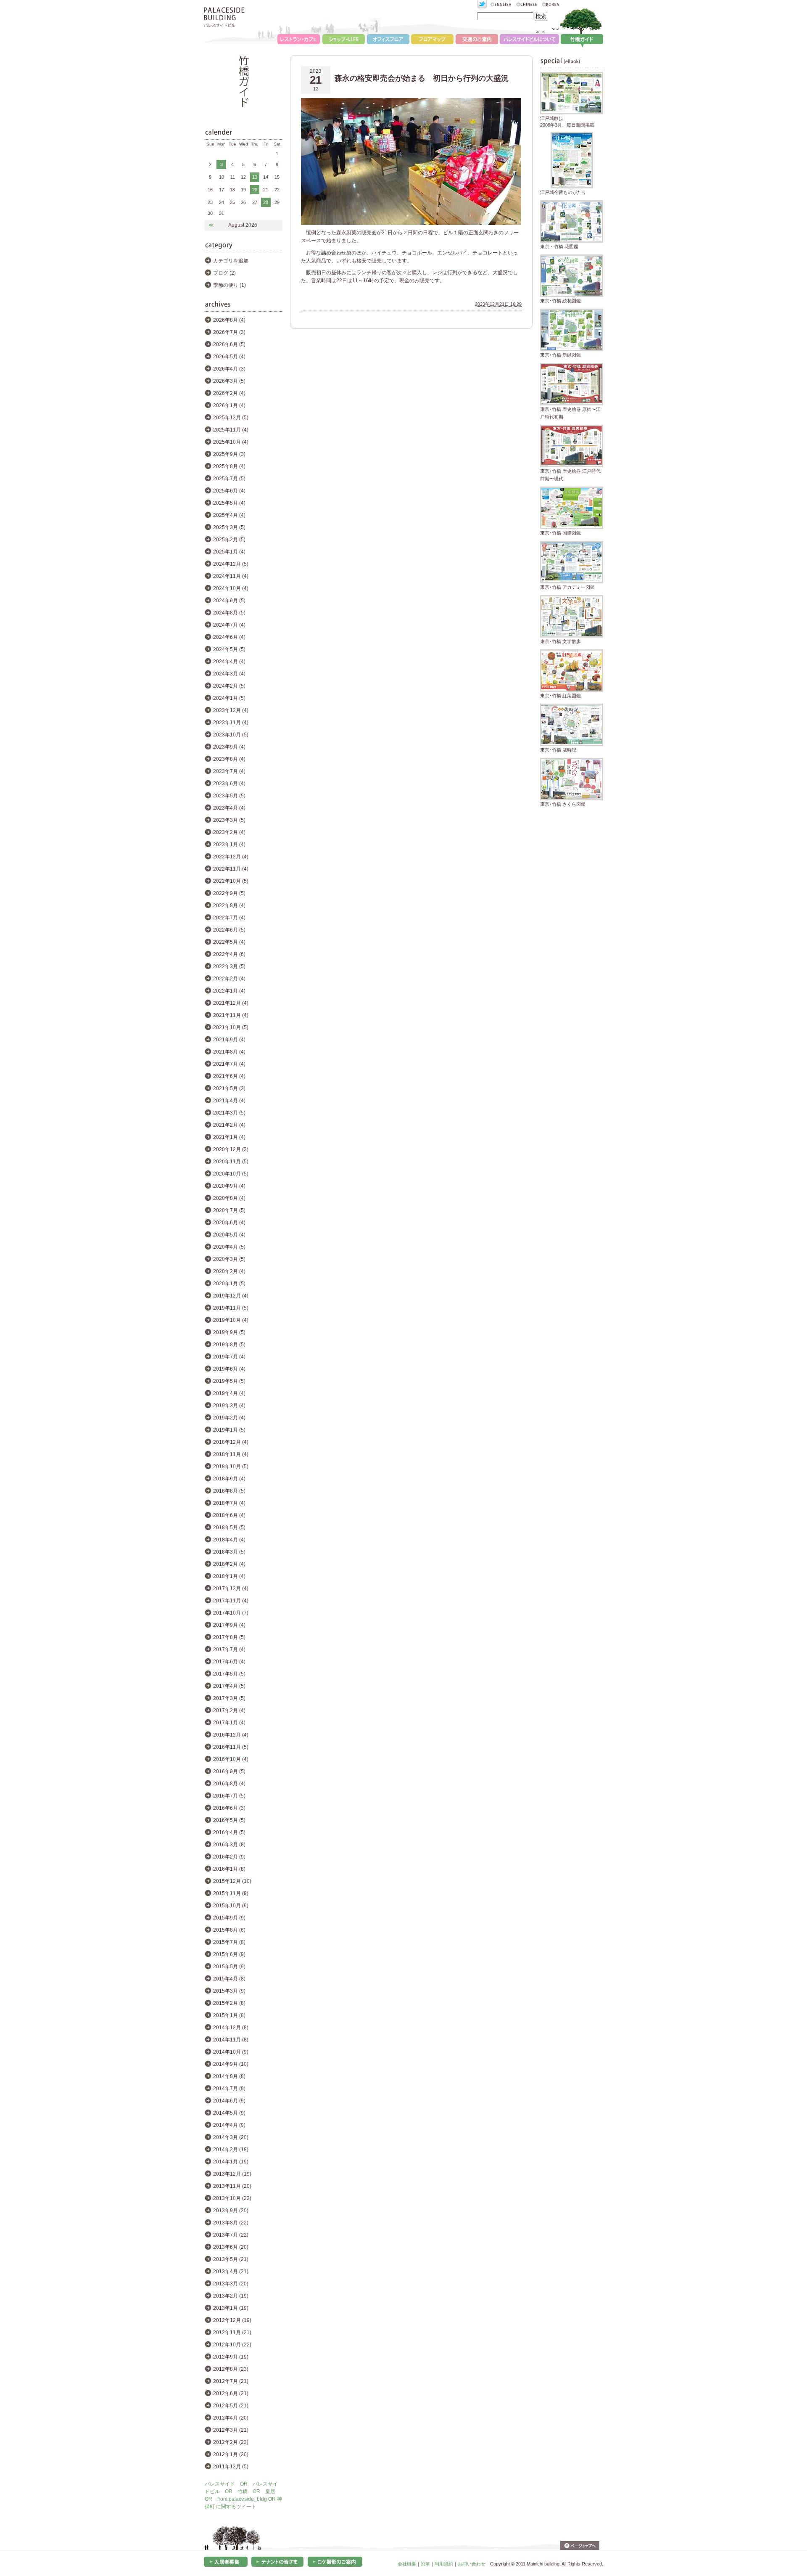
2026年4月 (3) (229, 369)
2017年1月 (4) (229, 1723)
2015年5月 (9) (229, 1967)
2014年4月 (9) (229, 2125)
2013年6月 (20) (231, 2247)
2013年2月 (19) (231, 2296)
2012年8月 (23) (231, 2369)
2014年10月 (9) (231, 2052)
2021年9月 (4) (229, 1040)
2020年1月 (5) (229, 1284)
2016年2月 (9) (229, 1857)
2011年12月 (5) (231, 2467)
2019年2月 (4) (229, 1418)
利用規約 (444, 2564)
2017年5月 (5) (229, 1674)
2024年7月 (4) (229, 625)
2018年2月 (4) (229, 1564)
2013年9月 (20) (231, 2211)
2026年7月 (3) (229, 332)
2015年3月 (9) (229, 1991)
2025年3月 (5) (229, 527)
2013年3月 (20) (231, 2284)
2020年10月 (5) (231, 1174)
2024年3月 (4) (229, 674)
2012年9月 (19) (231, 2357)
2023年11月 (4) (231, 723)
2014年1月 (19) (231, 2162)
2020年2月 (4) (229, 1271)
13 (255, 177)
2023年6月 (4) (229, 784)
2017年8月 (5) (229, 1637)
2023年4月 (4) (229, 808)
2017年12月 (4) (231, 1588)
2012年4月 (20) (231, 2418)
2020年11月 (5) (231, 1162)
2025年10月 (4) (231, 442)
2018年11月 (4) (231, 1454)
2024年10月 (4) (231, 588)
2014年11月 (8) (231, 2040)
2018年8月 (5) (229, 1491)
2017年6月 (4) (229, 1662)
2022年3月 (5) (229, 966)
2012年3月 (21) (231, 2430)
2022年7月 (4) (229, 918)
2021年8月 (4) (229, 1052)
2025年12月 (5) (231, 418)
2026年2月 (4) (229, 393)
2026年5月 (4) (229, 357)
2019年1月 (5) (229, 1430)
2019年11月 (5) (231, 1308)
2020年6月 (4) (229, 1223)
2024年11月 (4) (231, 576)
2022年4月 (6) (229, 954)
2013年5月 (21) (231, 2259)
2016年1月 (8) (229, 1869)
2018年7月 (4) (229, 1503)
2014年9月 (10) (231, 2064)
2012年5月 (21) (231, 2406)
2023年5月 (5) (229, 796)
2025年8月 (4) (229, 466)
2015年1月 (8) (229, 2015)
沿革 (425, 2564)
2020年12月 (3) (231, 1149)
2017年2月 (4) (229, 1710)
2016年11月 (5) (231, 1747)
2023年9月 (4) (229, 747)
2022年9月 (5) (229, 893)
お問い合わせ (472, 2564)
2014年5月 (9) (229, 2113)
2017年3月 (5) (229, 1698)
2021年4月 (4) (229, 1101)
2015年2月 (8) (229, 2003)
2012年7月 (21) (231, 2381)
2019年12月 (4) (231, 1296)
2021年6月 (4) (229, 1076)
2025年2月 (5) (229, 540)
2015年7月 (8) (229, 1942)
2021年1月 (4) (229, 1137)
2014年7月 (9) (229, 2089)
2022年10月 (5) (231, 881)
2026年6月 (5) (229, 344)
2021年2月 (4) (229, 1125)
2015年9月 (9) (229, 1918)
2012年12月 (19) (232, 2320)
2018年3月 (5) (229, 1552)
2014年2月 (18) (231, 2150)
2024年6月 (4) (229, 637)
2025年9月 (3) (229, 454)
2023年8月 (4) (229, 759)
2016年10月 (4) (231, 1759)
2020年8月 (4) (229, 1198)
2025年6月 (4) (229, 491)
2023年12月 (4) (231, 710)
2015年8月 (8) (229, 1930)
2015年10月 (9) (231, 1906)
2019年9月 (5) (229, 1332)
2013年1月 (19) (231, 2308)
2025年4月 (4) (229, 515)
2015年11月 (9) (231, 1893)
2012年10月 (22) (232, 2345)
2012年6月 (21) (231, 2393)
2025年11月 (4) (231, 430)
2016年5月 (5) (229, 1820)
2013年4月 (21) (231, 2272)
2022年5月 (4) (229, 942)
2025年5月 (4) (229, 503)
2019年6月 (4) (229, 1369)
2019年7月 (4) (229, 1357)
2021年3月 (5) (229, 1113)
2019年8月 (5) (229, 1345)
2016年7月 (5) (229, 1796)
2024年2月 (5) (229, 686)
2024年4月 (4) (229, 662)
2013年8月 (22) (231, 2223)
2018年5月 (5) (229, 1528)
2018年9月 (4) (229, 1479)
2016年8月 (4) (229, 1784)
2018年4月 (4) (229, 1540)
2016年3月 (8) (229, 1845)
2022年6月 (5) (229, 930)
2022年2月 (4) (229, 979)
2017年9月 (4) (229, 1625)
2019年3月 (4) (229, 1406)
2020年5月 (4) (229, 1235)
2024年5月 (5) (229, 649)
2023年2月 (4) (229, 832)
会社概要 (407, 2564)
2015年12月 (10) (232, 1881)
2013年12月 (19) (232, 2174)
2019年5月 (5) (229, 1381)
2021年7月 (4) (229, 1064)
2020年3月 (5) (229, 1259)
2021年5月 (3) (229, 1088)
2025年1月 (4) (229, 552)
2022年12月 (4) (231, 857)
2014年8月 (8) (229, 2076)
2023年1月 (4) (229, 845)
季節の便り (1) (229, 285)
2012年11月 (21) (232, 2332)
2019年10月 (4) (231, 1320)
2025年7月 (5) (229, 479)
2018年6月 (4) (229, 1515)
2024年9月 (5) (229, 601)
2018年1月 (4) (229, 1576)
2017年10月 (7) (231, 1613)
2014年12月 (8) (231, 2028)
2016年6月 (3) (229, 1808)
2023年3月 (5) (229, 820)
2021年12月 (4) (231, 1003)
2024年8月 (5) (229, 613)
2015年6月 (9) (229, 1954)
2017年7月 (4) (229, 1649)
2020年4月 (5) (229, 1247)
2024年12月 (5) (231, 564)
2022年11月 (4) (231, 869)
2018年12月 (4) (231, 1442)
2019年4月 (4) (229, 1393)
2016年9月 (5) (229, 1771)
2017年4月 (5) (229, 1686)
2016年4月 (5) (229, 1832)
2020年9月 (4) (229, 1186)
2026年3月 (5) (229, 381)
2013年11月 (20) (232, 2186)
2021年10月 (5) (231, 1027)
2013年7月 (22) (231, 2235)
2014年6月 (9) (229, 2101)
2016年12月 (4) (231, 1735)
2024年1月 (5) (229, 698)
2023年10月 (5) (231, 735)
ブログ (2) (224, 273)
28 (266, 202)
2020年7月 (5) (229, 1210)
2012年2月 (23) (231, 2442)
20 (255, 190)
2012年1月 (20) (231, 2454)
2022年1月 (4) (229, 991)
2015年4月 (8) (229, 1979)
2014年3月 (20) (231, 2137)
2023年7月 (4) (229, 771)
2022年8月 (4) (229, 905)
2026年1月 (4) (229, 405)
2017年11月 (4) (231, 1601)
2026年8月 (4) (229, 320)
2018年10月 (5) (231, 1467)
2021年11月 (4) (231, 1015)
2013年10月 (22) (232, 2198)
